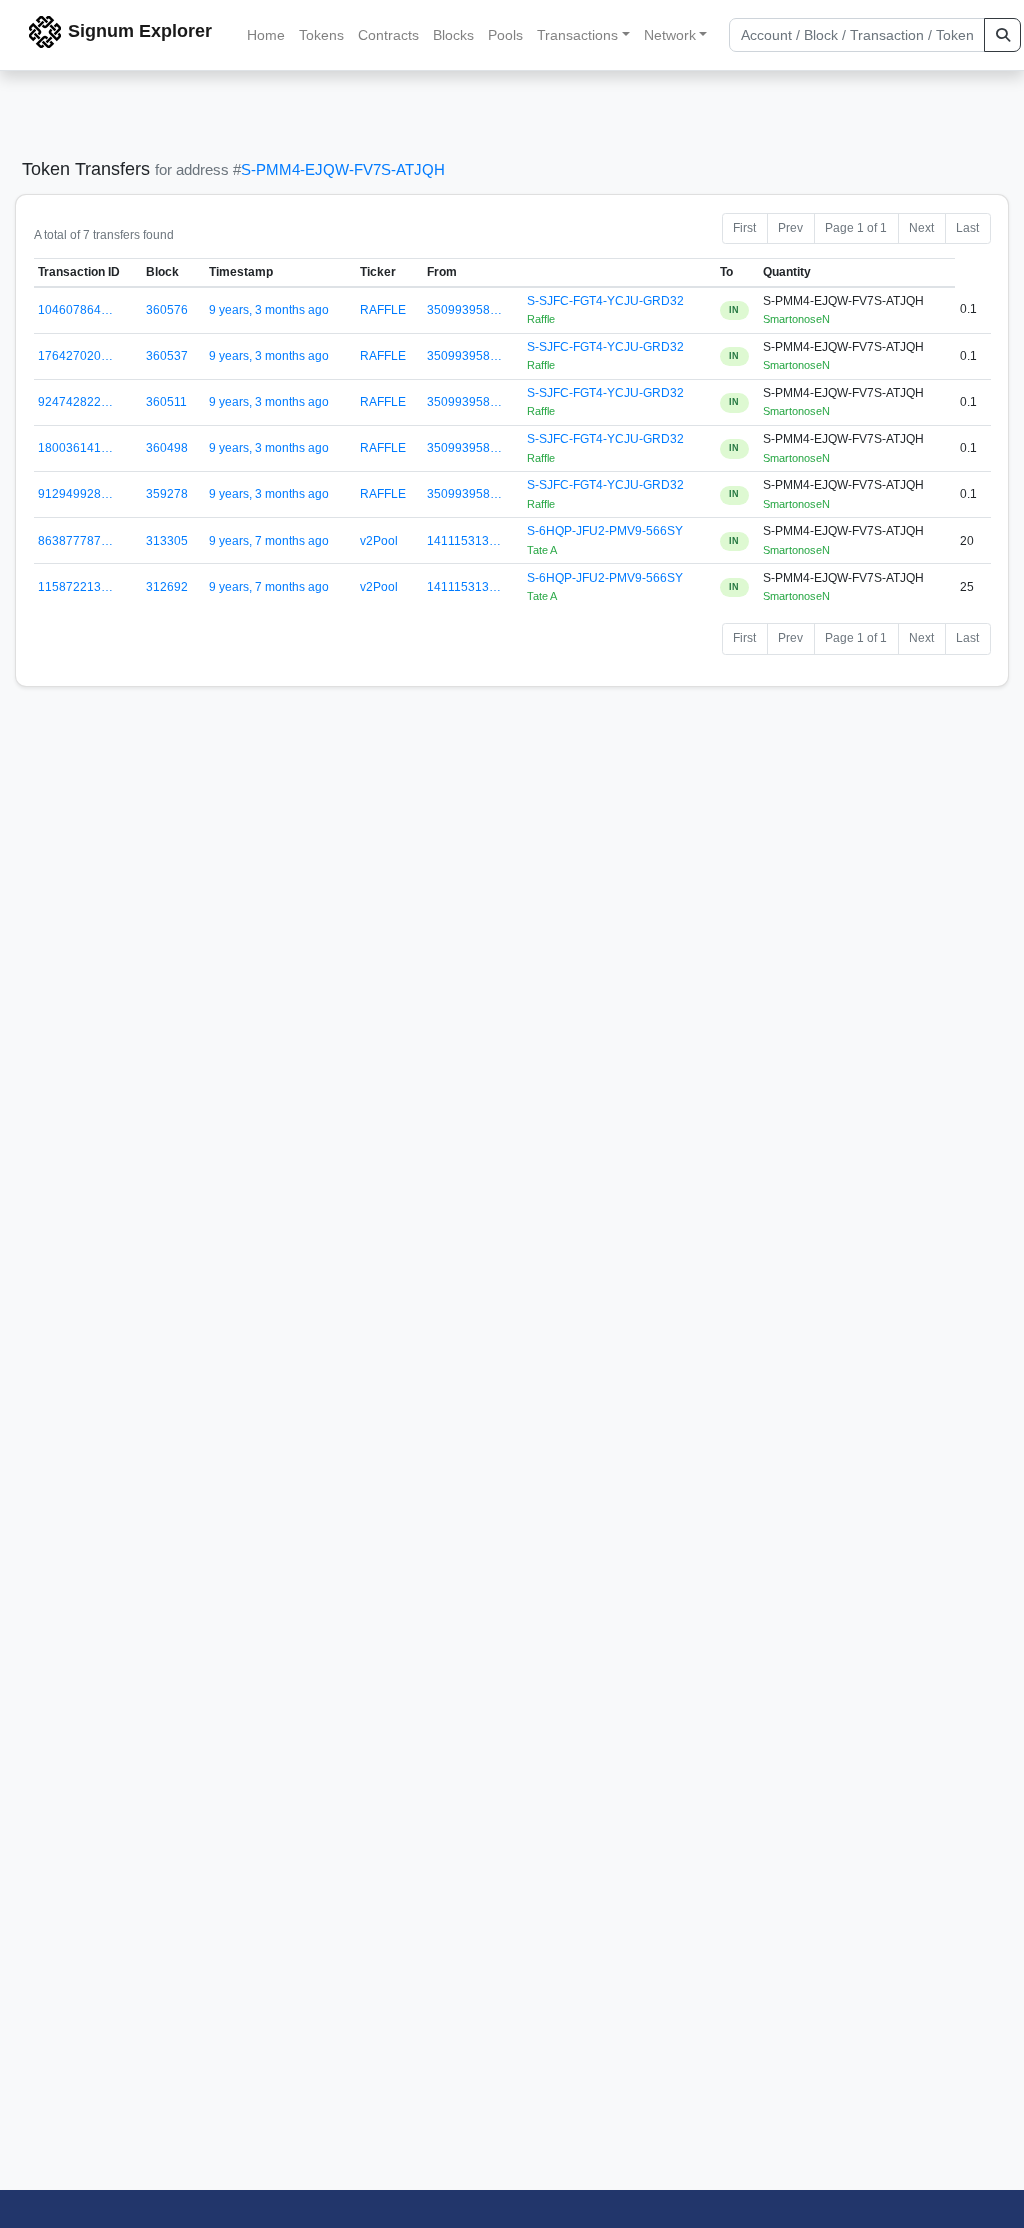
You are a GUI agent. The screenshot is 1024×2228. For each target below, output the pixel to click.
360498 (167, 448)
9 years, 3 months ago (269, 310)
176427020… (75, 356)
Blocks (453, 35)
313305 (167, 541)
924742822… (75, 402)
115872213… (75, 587)
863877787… (75, 541)
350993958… (464, 310)
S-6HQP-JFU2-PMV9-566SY (605, 531)
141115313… (464, 541)
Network (670, 35)
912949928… (75, 494)
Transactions (577, 35)
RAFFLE (383, 310)
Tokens (321, 35)
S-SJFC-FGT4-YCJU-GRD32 (605, 301)
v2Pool (379, 541)
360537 (167, 356)
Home (266, 35)
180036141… (75, 448)
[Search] (1002, 35)
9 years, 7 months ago (269, 541)
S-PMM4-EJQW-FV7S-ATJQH (343, 169)
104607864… (75, 310)
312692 (167, 587)
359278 (167, 494)
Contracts (388, 35)
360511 (166, 402)
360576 (167, 310)
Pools (505, 35)
